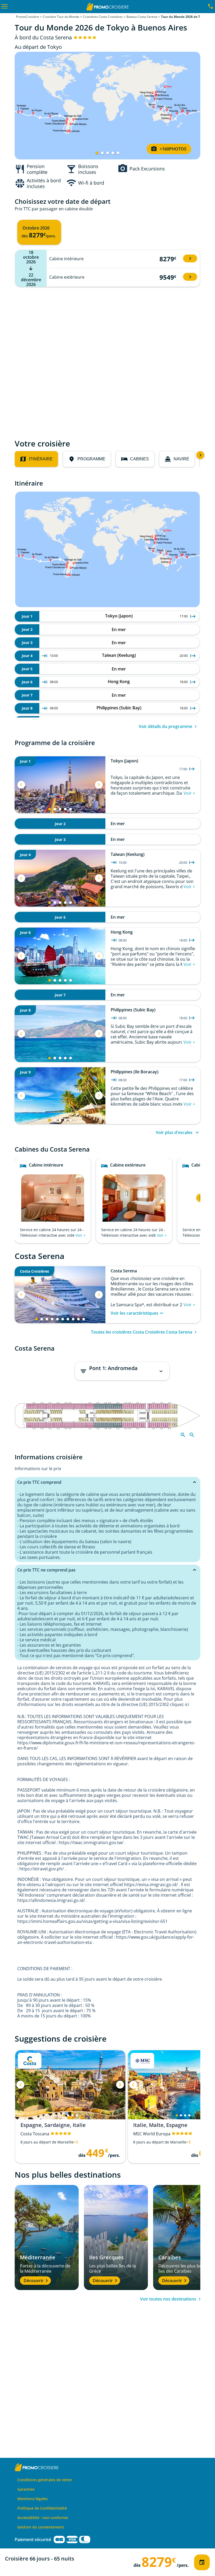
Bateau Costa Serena (142, 17)
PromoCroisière (28, 17)
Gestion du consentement (41, 2527)
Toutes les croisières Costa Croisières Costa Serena (142, 1332)
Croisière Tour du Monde (61, 17)
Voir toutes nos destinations (168, 2299)
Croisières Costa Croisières (103, 17)
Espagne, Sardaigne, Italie (53, 2125)
